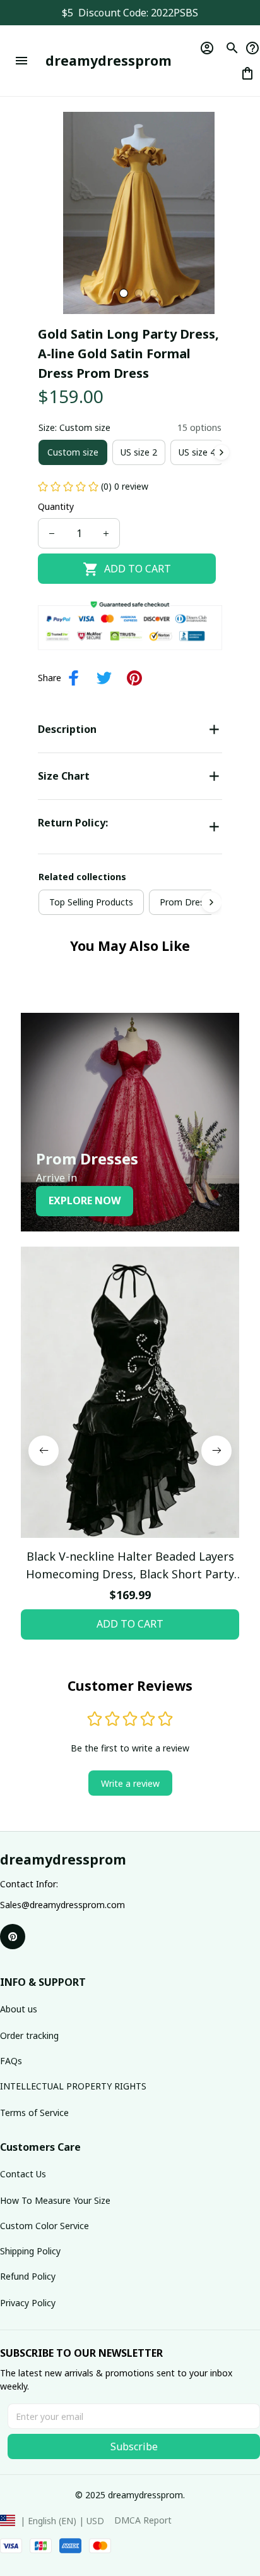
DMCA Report (143, 2520)
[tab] (124, 293)
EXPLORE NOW (85, 1200)
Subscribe (134, 2446)
